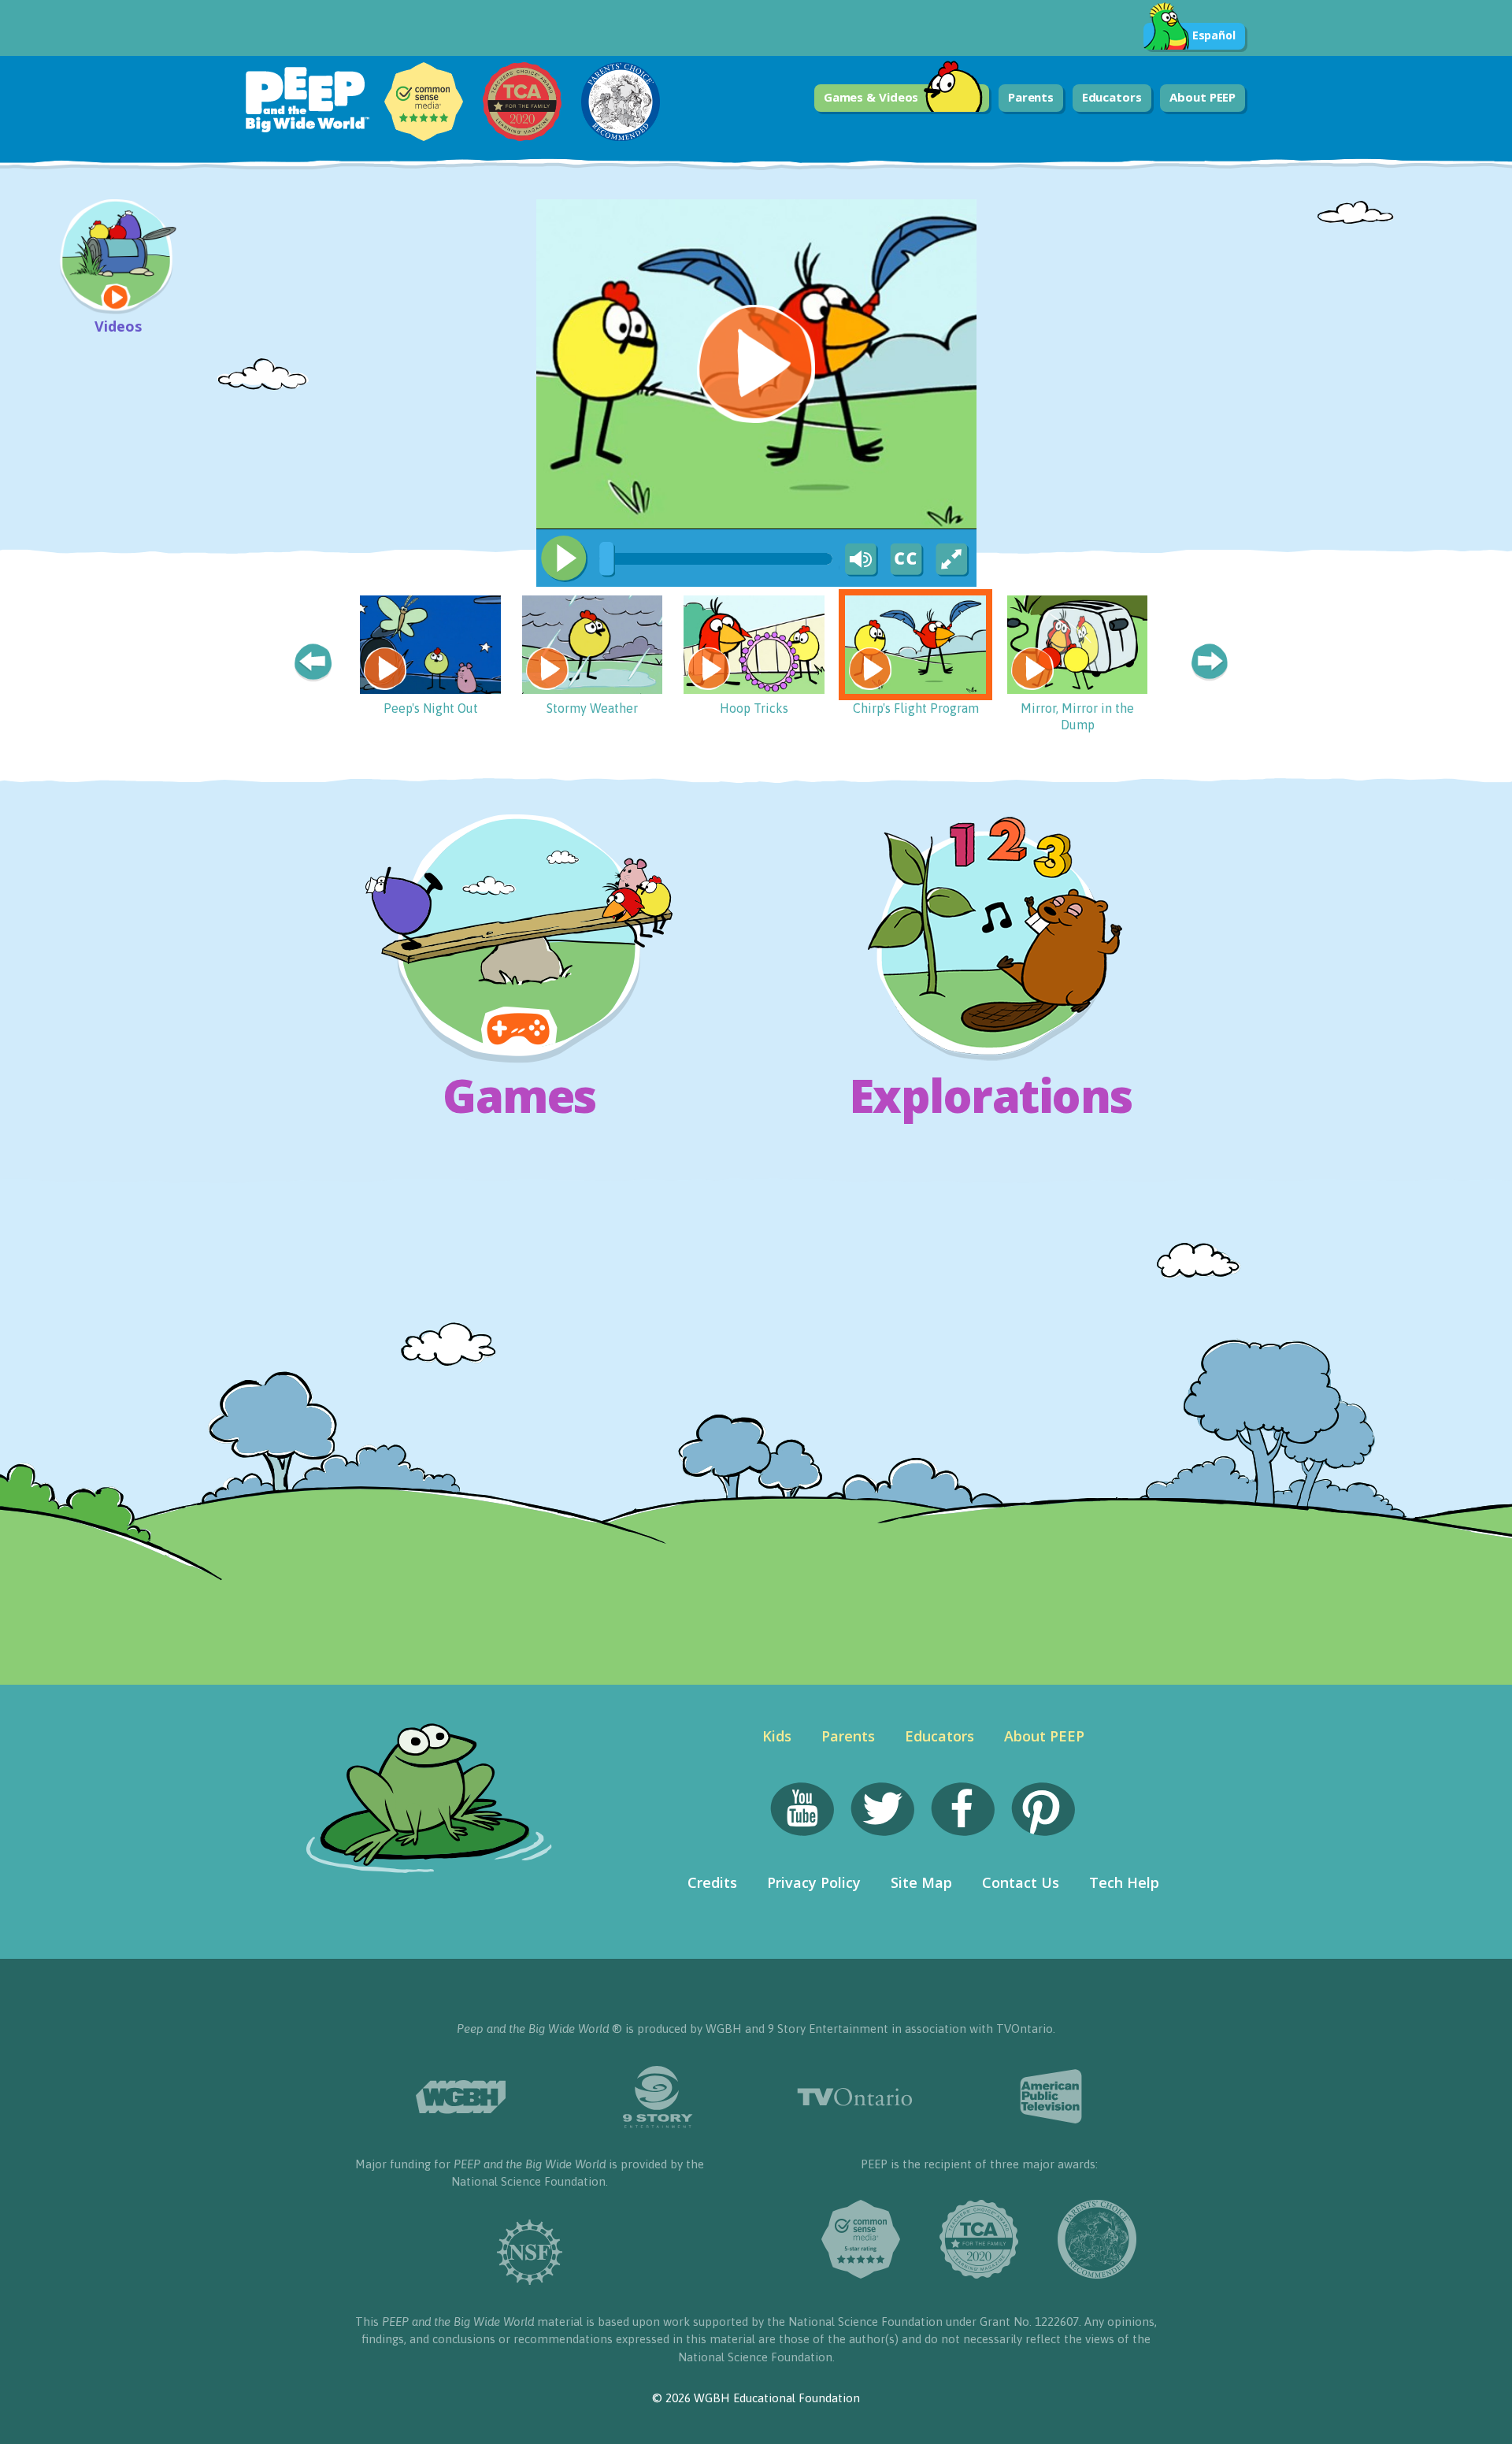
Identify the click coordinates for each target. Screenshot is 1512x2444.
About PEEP (1203, 97)
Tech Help (1124, 1882)
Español (1214, 35)
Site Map (921, 1882)
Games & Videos (871, 97)
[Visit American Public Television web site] (1051, 2097)
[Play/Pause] (564, 558)
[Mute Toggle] (858, 560)
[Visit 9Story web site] (658, 2097)
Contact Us (1021, 1882)
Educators (1112, 97)
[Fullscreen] (953, 560)
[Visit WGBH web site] (461, 2097)
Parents (1031, 97)
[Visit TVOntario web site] (854, 2097)
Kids (777, 1736)
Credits (712, 1882)
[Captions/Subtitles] (906, 560)
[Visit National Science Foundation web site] (530, 2252)
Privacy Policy (814, 1882)
